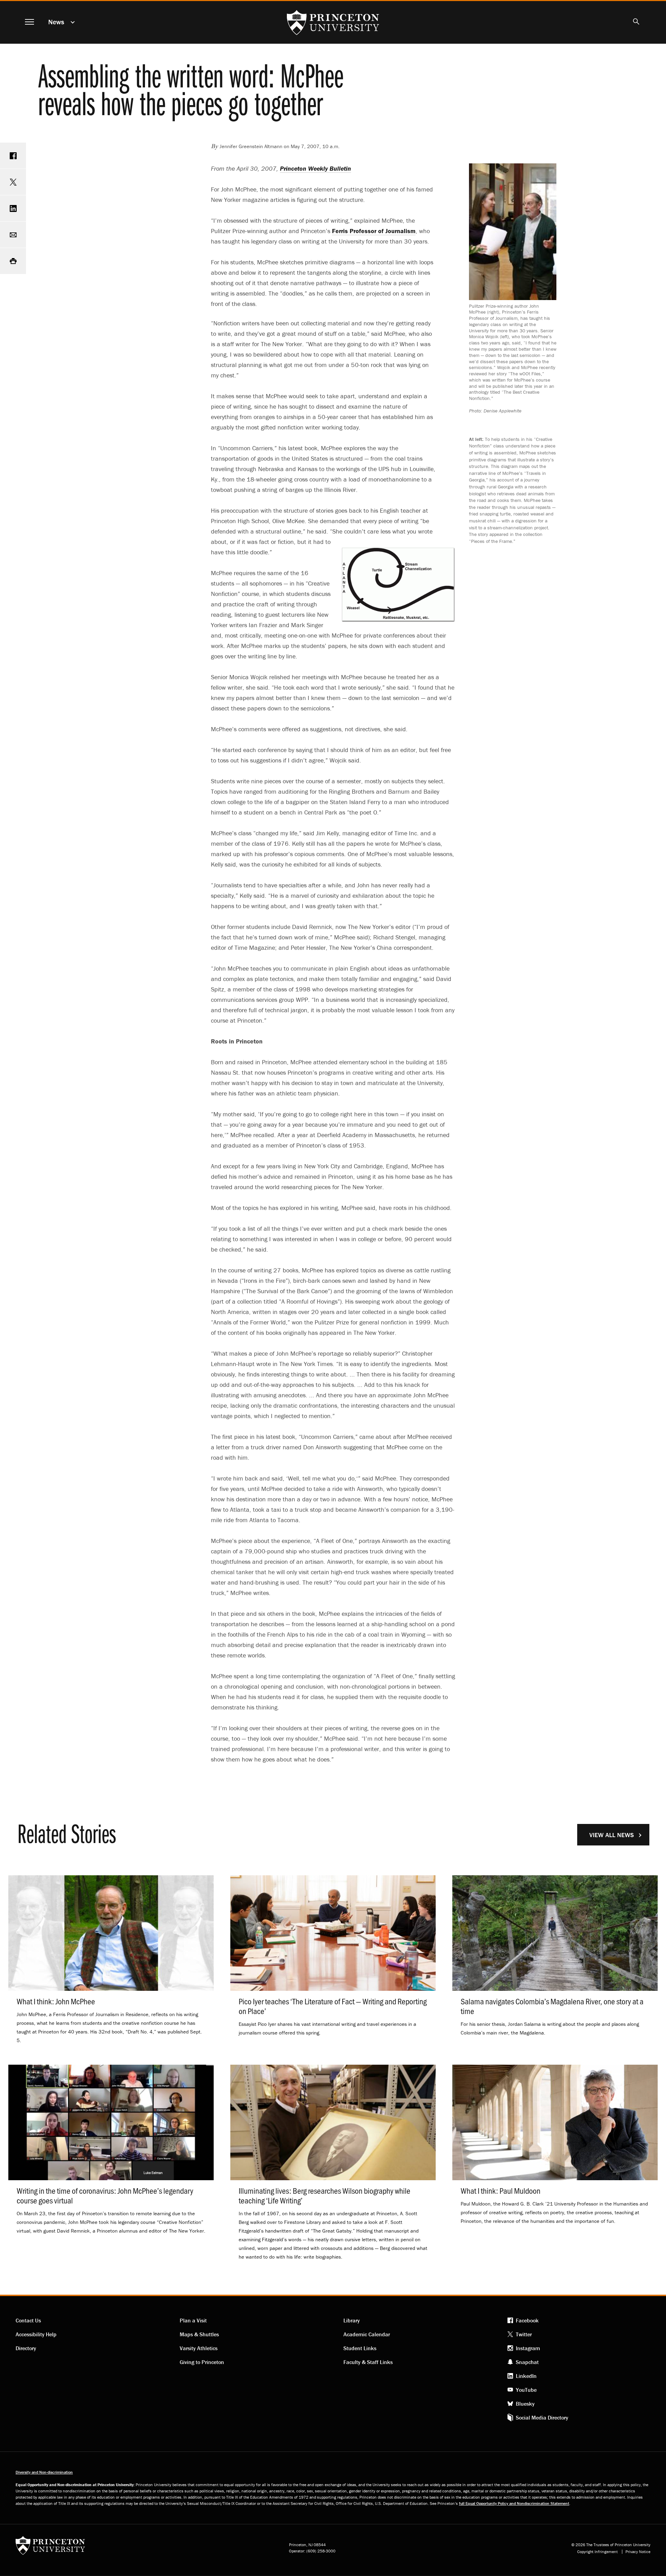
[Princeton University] (50, 2548)
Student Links (360, 2348)
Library (352, 2320)
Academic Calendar (367, 2334)
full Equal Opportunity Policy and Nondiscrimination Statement (514, 2503)
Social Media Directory (542, 2417)
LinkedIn (526, 2376)
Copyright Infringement (597, 2552)
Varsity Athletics (199, 2348)
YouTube (526, 2390)
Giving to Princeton (202, 2362)
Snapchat (527, 2362)
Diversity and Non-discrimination (44, 2472)
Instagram (528, 2348)
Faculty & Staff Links (368, 2362)
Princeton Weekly (315, 168)
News (56, 22)
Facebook (527, 2320)
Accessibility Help (36, 2334)
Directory (26, 2348)
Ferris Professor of (374, 231)
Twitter (524, 2334)
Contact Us (28, 2320)
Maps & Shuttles (199, 2334)
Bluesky (525, 2404)
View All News (612, 1835)
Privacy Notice (638, 2552)
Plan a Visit (193, 2320)
